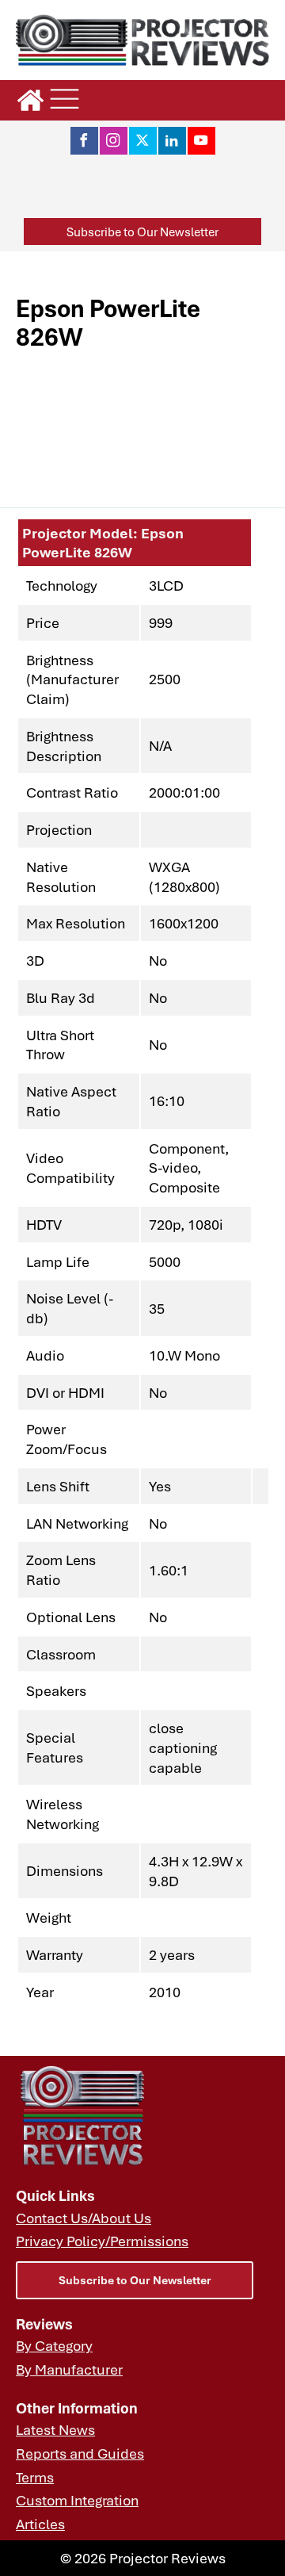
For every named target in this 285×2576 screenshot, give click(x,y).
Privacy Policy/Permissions (102, 2241)
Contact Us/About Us (84, 2218)
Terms (35, 2477)
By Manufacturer (69, 2369)
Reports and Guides (80, 2453)
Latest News (55, 2429)
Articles (40, 2524)
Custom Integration (77, 2500)
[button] (142, 232)
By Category (54, 2345)
